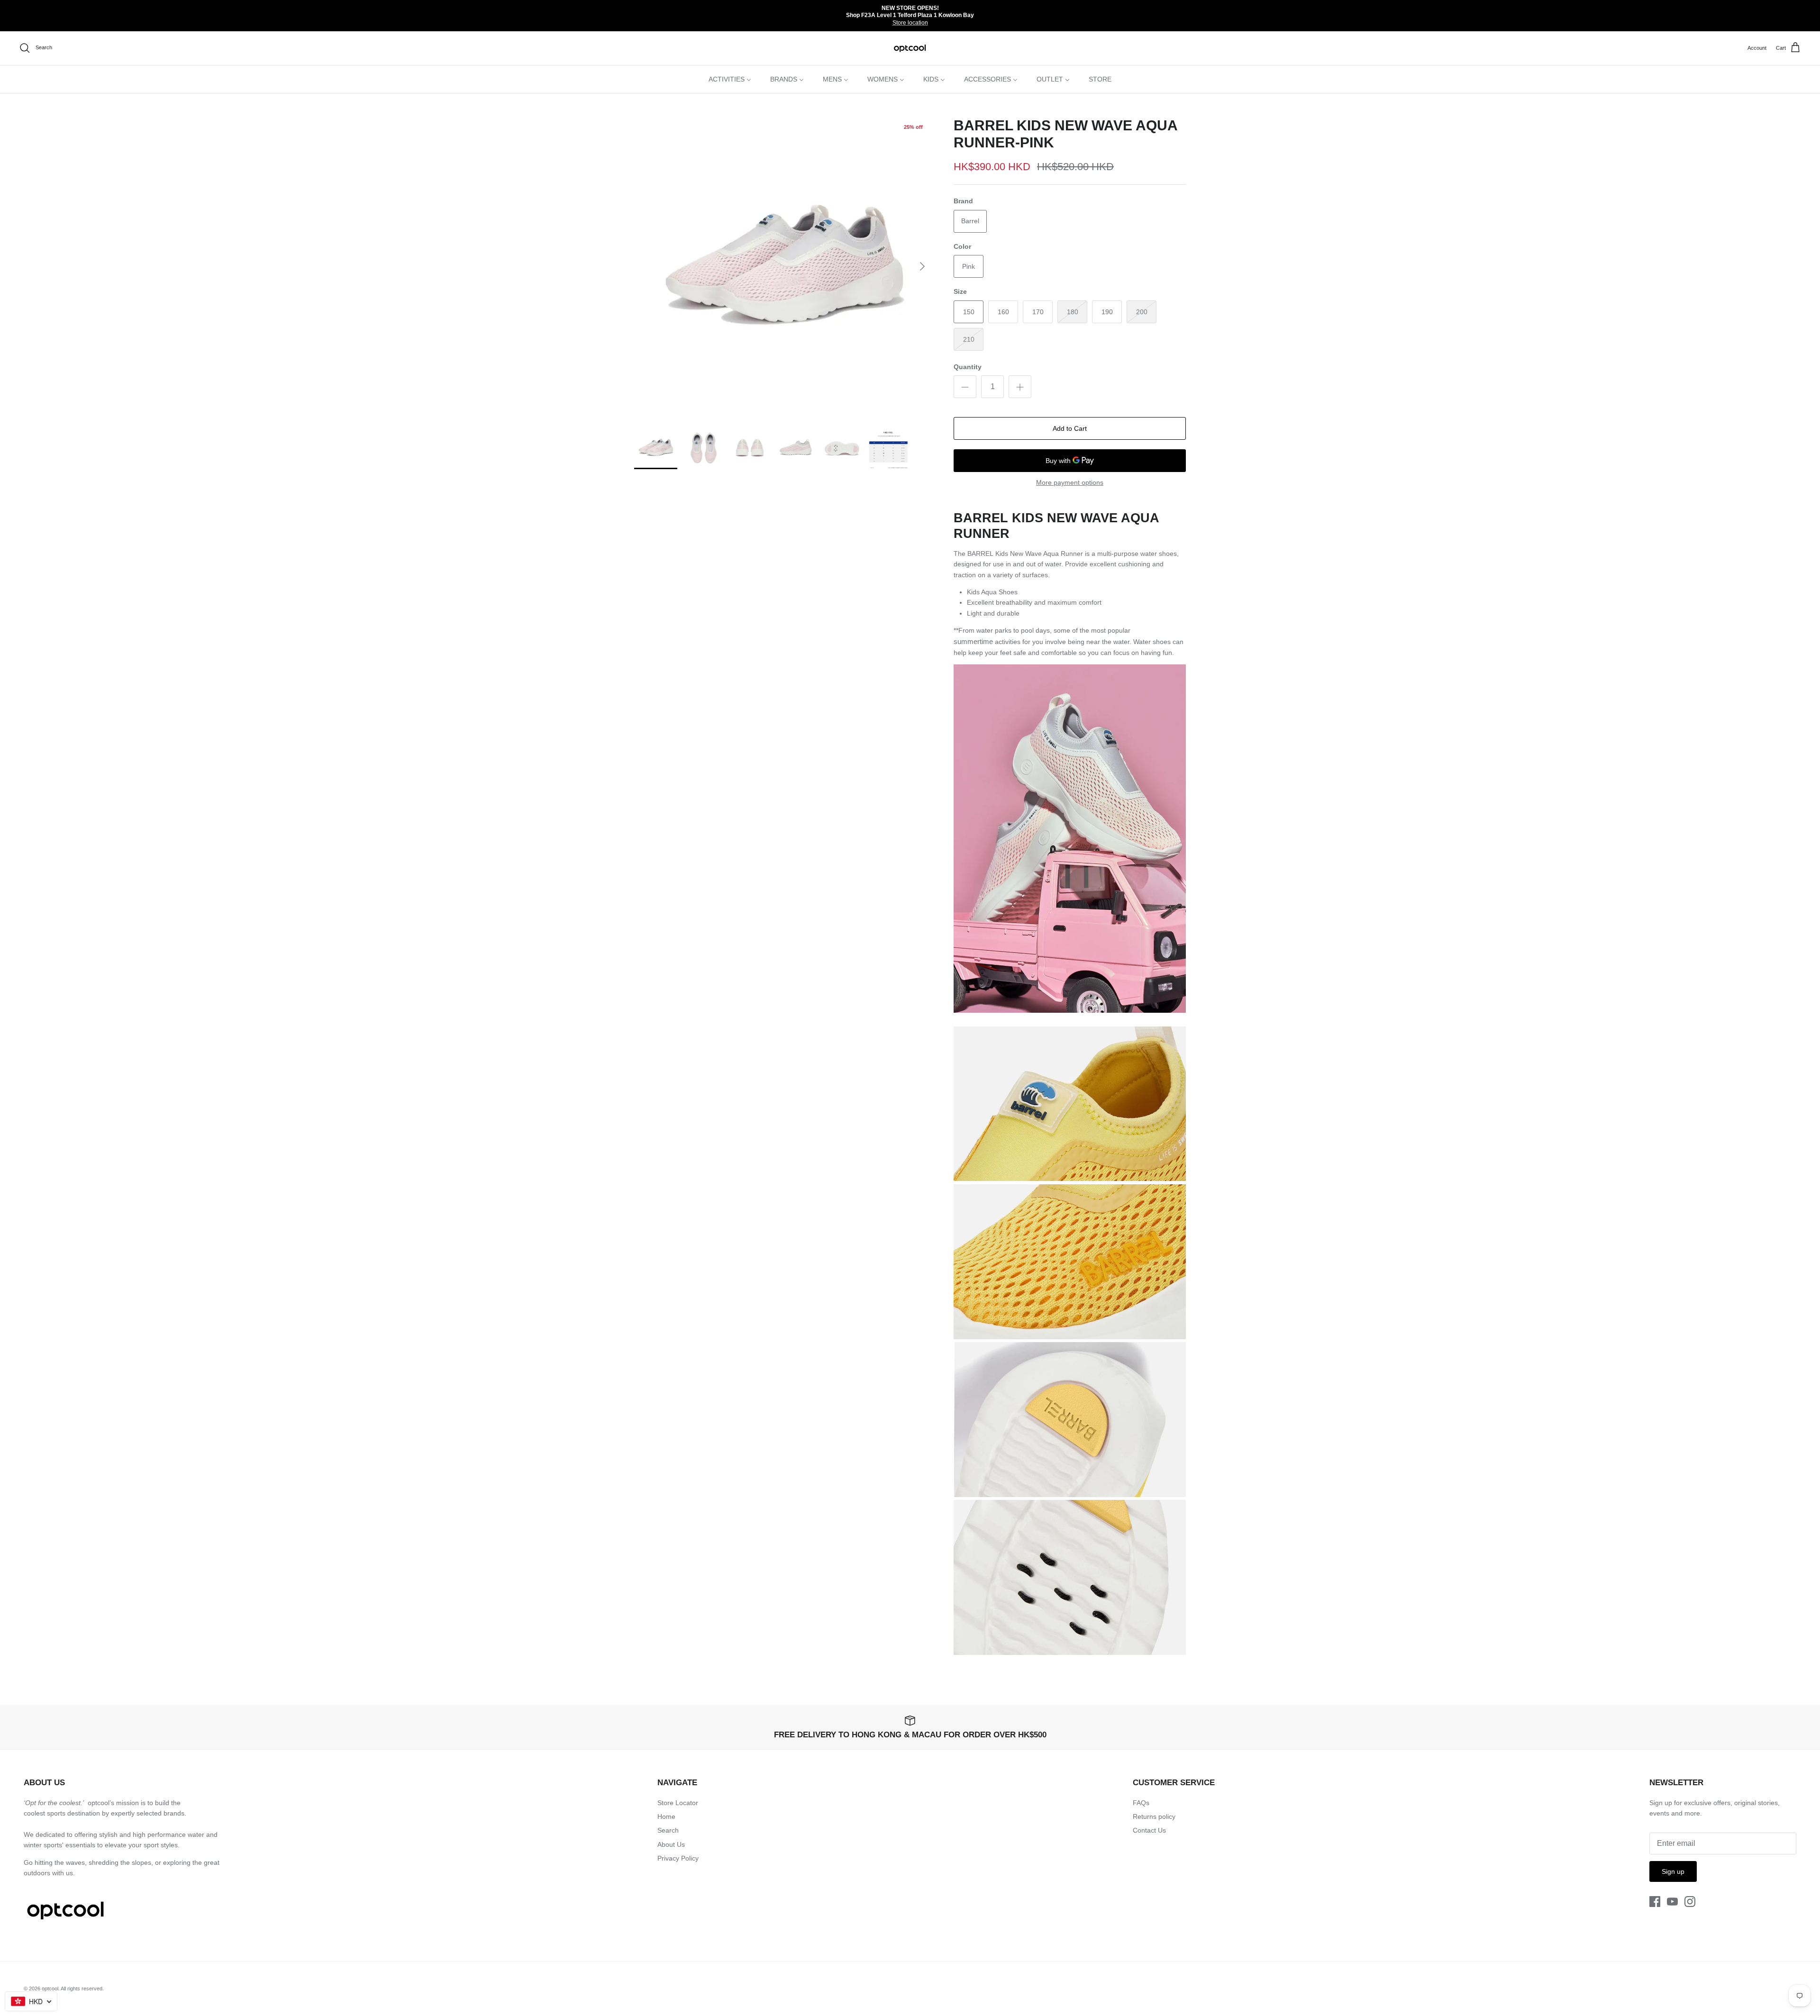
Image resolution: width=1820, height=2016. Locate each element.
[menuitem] (730, 79)
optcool (50, 1989)
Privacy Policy (678, 1858)
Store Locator (678, 1803)
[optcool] (910, 48)
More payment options (1070, 482)
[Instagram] (1690, 1902)
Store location (910, 23)
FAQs (1141, 1803)
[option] (783, 266)
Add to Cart (1070, 428)
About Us (671, 1844)
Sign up (1673, 1871)
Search (668, 1830)
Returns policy (1154, 1816)
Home (666, 1816)
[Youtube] (1672, 1902)
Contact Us (1149, 1830)
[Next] (922, 266)
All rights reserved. (82, 1989)
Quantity (968, 367)
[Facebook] (1655, 1902)
